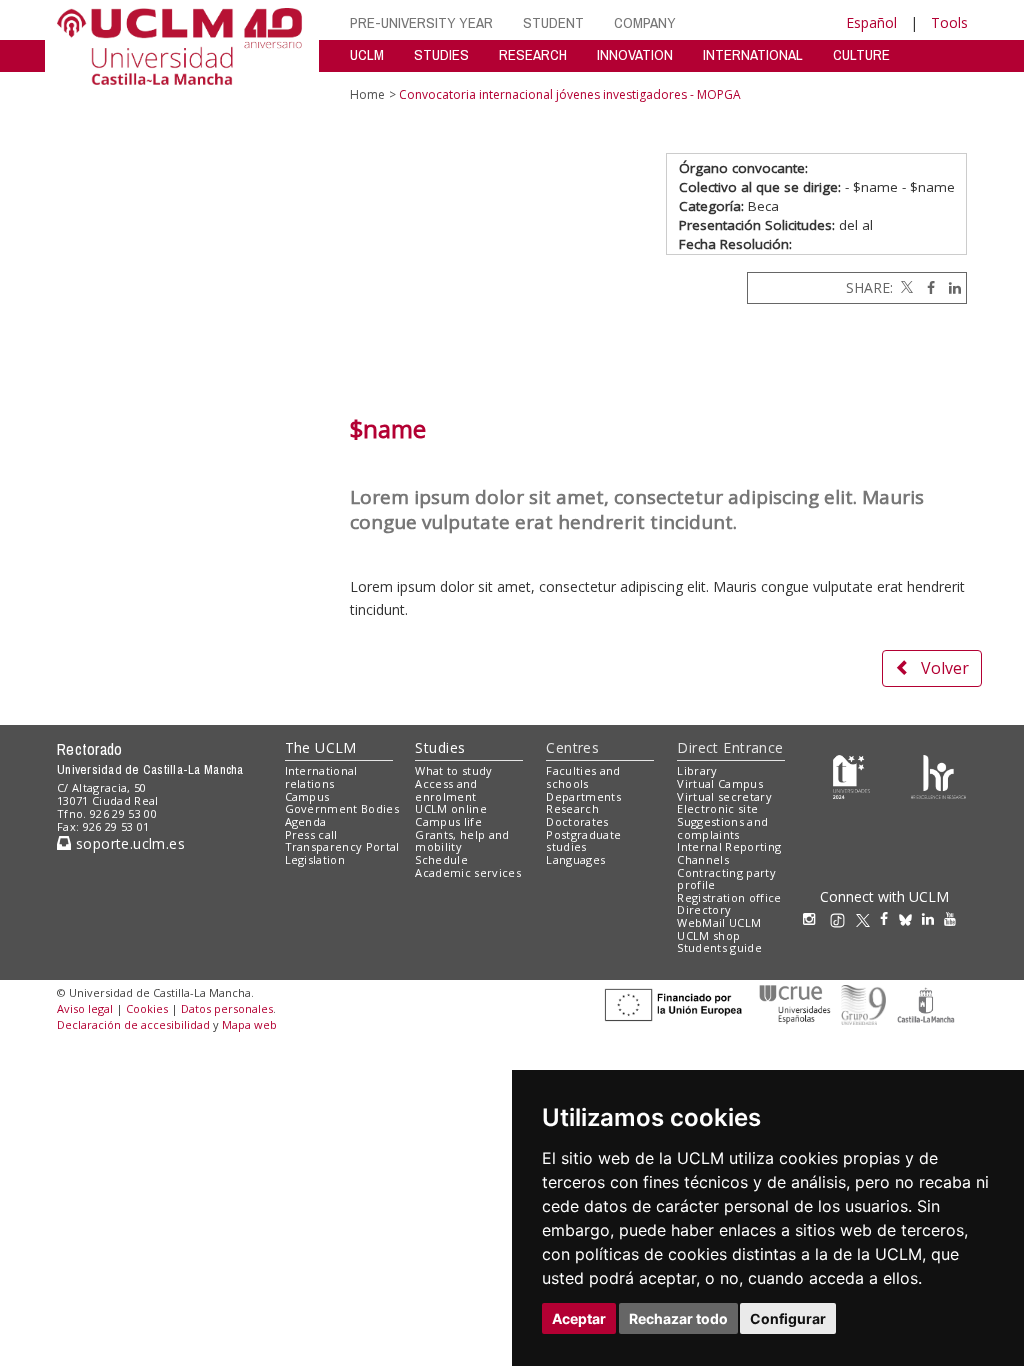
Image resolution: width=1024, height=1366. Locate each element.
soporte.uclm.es (128, 843)
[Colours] (938, 775)
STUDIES (441, 54)
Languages (575, 859)
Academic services (468, 872)
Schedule (441, 859)
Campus (307, 796)
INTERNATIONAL (753, 54)
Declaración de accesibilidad (133, 1024)
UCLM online (451, 808)
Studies (440, 747)
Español (871, 22)
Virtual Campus (720, 783)
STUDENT (553, 22)
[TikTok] (842, 918)
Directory (704, 909)
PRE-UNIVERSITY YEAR (421, 22)
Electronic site (717, 808)
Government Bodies (342, 808)
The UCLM (321, 747)
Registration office (729, 897)
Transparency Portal (342, 846)
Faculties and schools (583, 777)
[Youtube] (955, 918)
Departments (583, 796)
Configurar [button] (788, 1318)
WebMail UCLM (719, 922)
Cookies (147, 1008)
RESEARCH (533, 54)
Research (572, 808)
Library (697, 770)
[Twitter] (905, 287)
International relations (321, 777)
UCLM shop (708, 935)
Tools (949, 22)
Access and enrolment (446, 790)
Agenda (306, 821)
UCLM (367, 54)
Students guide (719, 947)
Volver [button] (945, 668)
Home (367, 94)
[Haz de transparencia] (851, 775)
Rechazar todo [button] (678, 1318)
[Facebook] (926, 287)
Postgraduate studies (583, 841)
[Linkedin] (950, 287)
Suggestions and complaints (722, 828)
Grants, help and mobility (462, 841)
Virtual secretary (724, 796)
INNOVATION (635, 54)
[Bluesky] (910, 918)
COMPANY (645, 22)
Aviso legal (85, 1008)
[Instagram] (814, 918)
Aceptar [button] (579, 1318)
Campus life (448, 821)
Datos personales (227, 1008)
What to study (453, 770)
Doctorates (577, 821)
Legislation (315, 859)
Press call (311, 834)
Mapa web (249, 1024)
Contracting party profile (726, 879)
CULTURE (861, 54)
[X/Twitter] (868, 918)
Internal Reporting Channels (729, 853)
